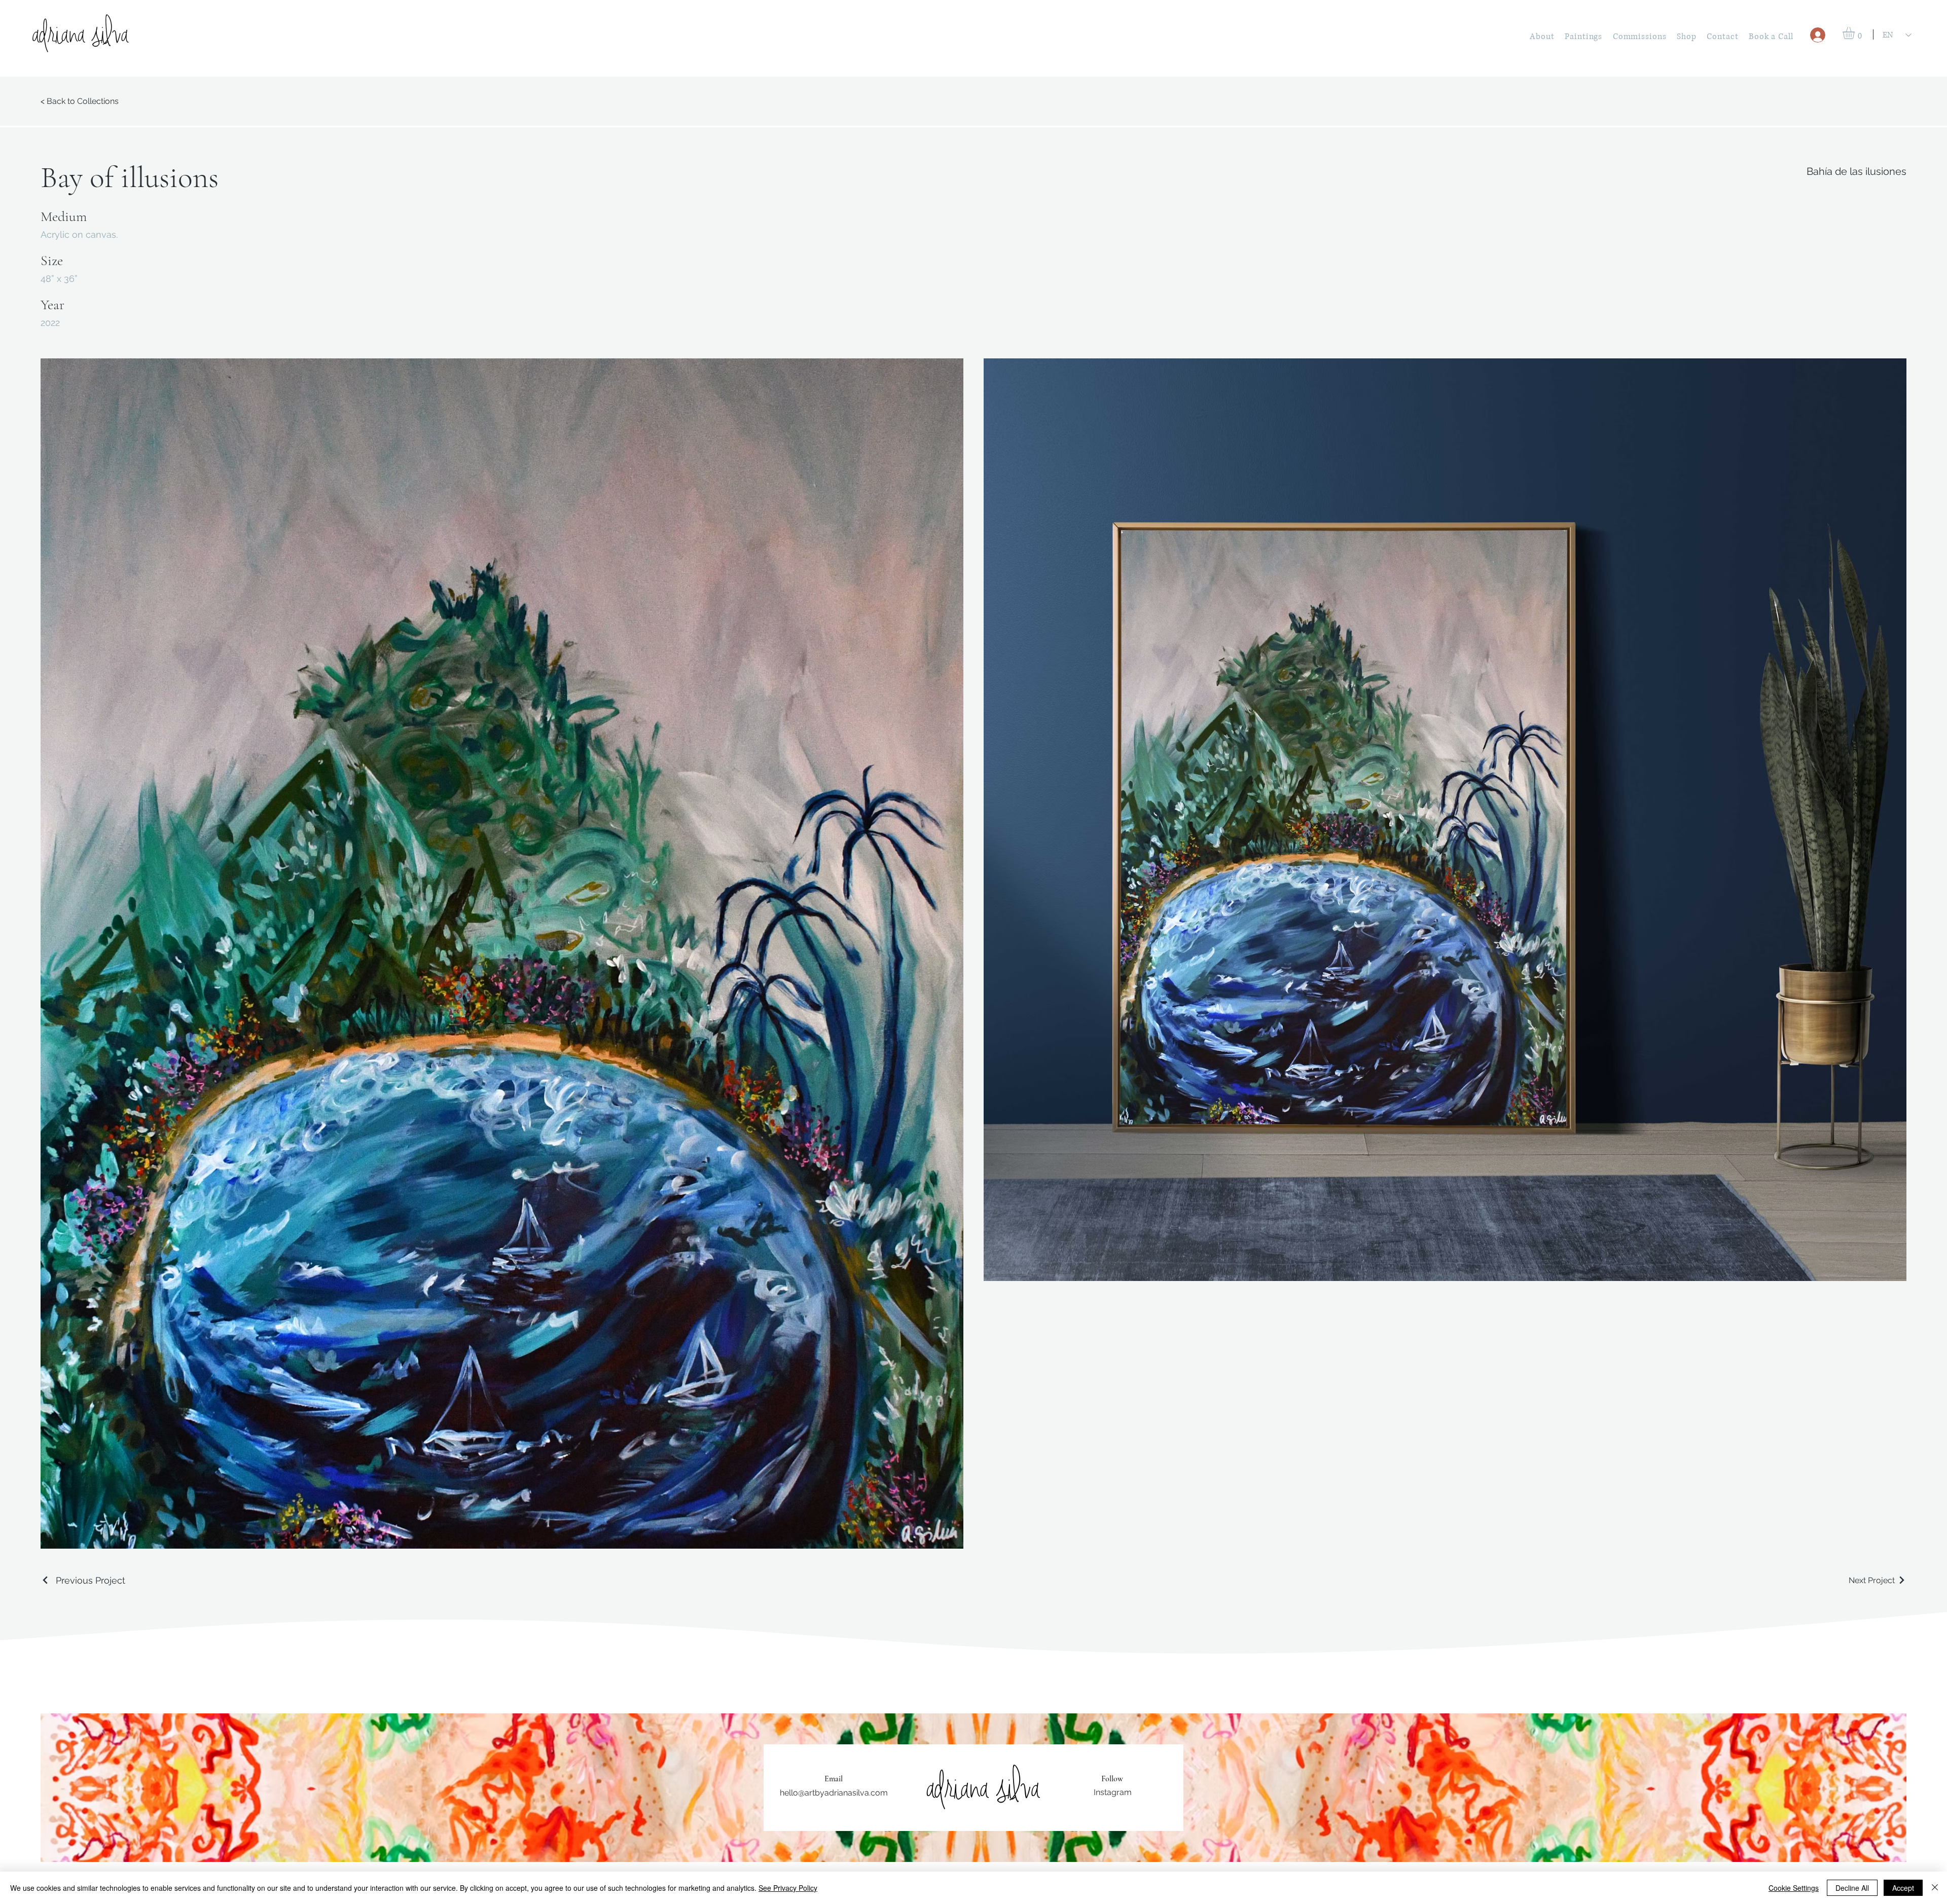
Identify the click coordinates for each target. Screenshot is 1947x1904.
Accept (1903, 1888)
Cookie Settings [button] (1794, 1888)
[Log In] (1818, 35)
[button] (1856, 33)
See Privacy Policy (788, 1888)
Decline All (1852, 1888)
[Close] (1935, 1888)
